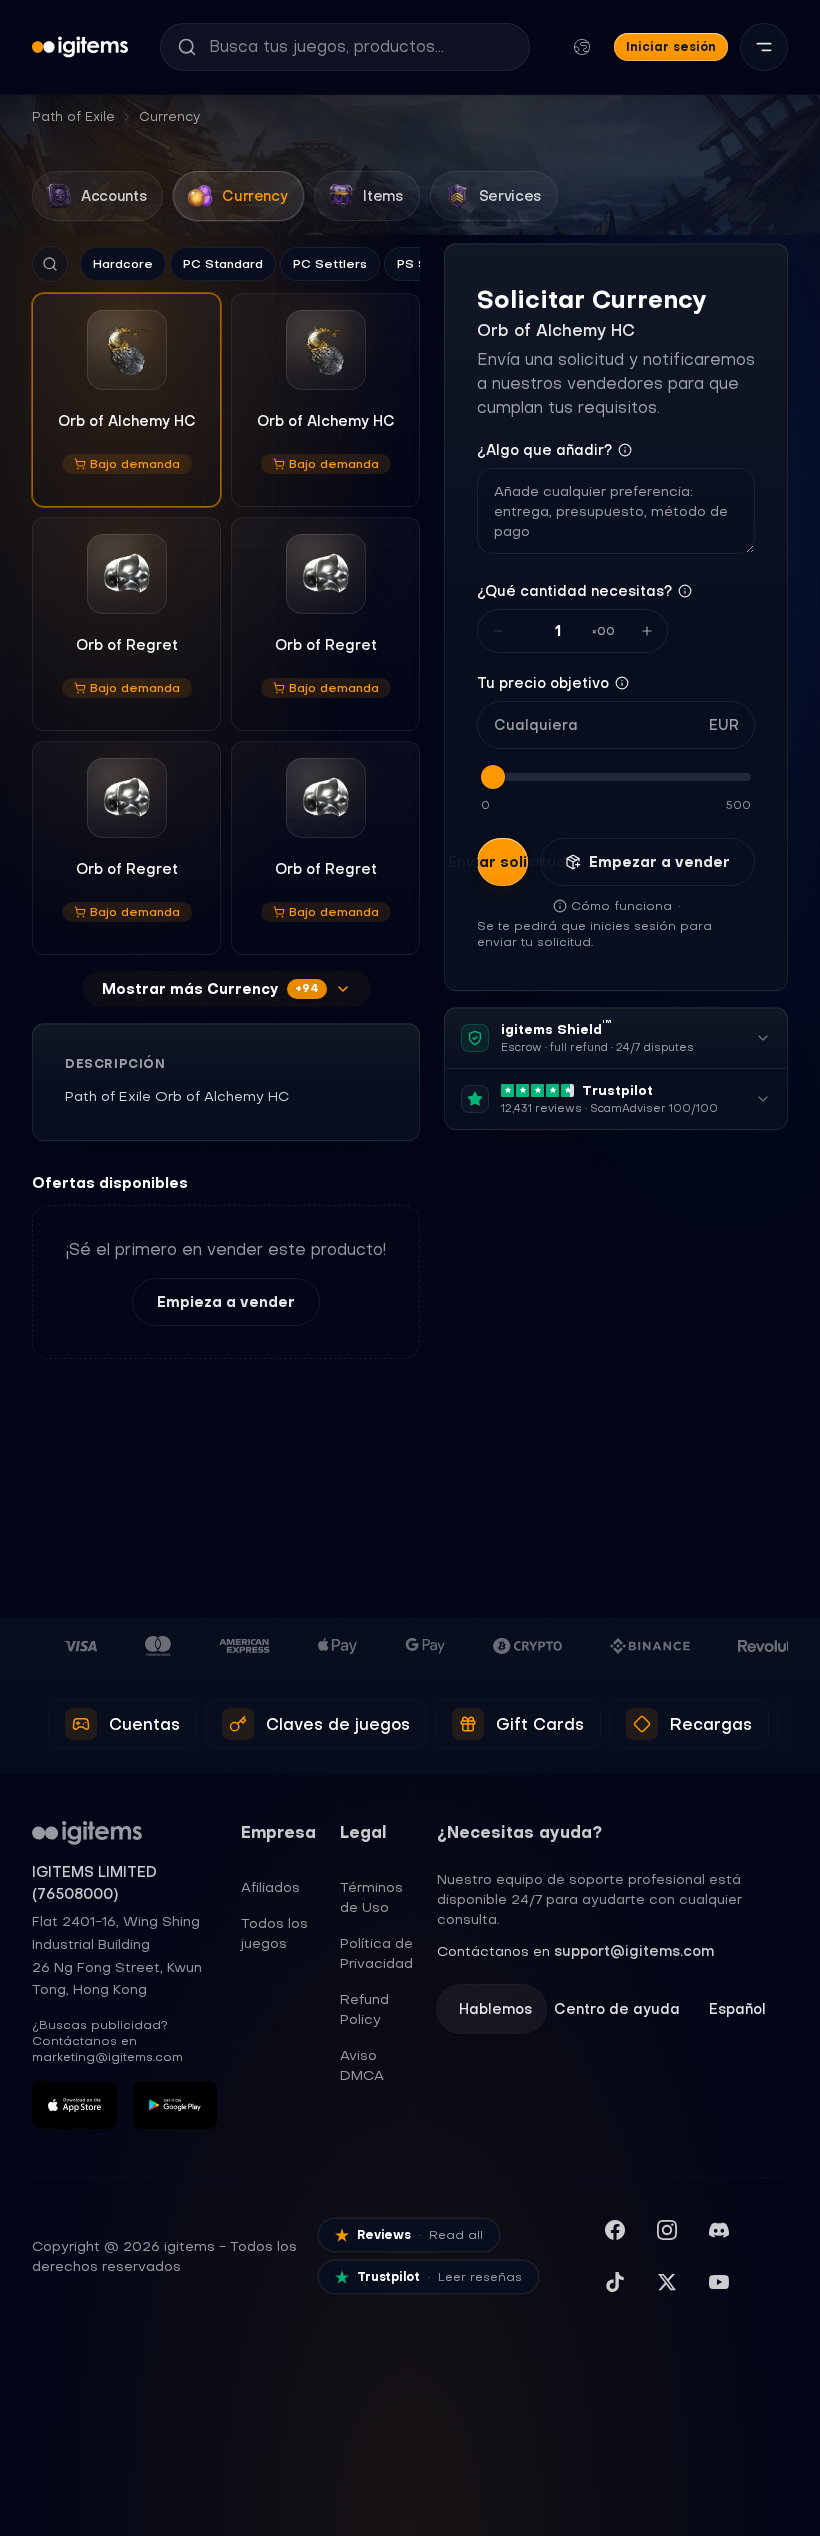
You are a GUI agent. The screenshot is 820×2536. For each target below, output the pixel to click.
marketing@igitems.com (107, 2057)
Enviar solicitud (502, 862)
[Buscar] (50, 264)
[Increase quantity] (647, 631)
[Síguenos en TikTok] (615, 2282)
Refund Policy (364, 2009)
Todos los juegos (274, 1933)
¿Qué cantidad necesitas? (574, 591)
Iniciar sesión (671, 46)
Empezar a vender (659, 862)
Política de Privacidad (376, 1953)
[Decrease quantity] (498, 631)
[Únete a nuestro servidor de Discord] (719, 2230)
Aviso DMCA (362, 2065)
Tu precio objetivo (543, 683)
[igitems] (80, 47)
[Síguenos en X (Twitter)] (667, 2282)
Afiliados (270, 1887)
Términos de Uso (371, 1897)
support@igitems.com (634, 1951)
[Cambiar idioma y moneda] (582, 47)
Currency (169, 116)
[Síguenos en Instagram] (667, 2230)
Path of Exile (73, 116)
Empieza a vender (226, 1302)
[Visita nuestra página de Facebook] (615, 2230)
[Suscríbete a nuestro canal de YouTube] (719, 2282)
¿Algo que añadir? (544, 450)
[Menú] (764, 47)
